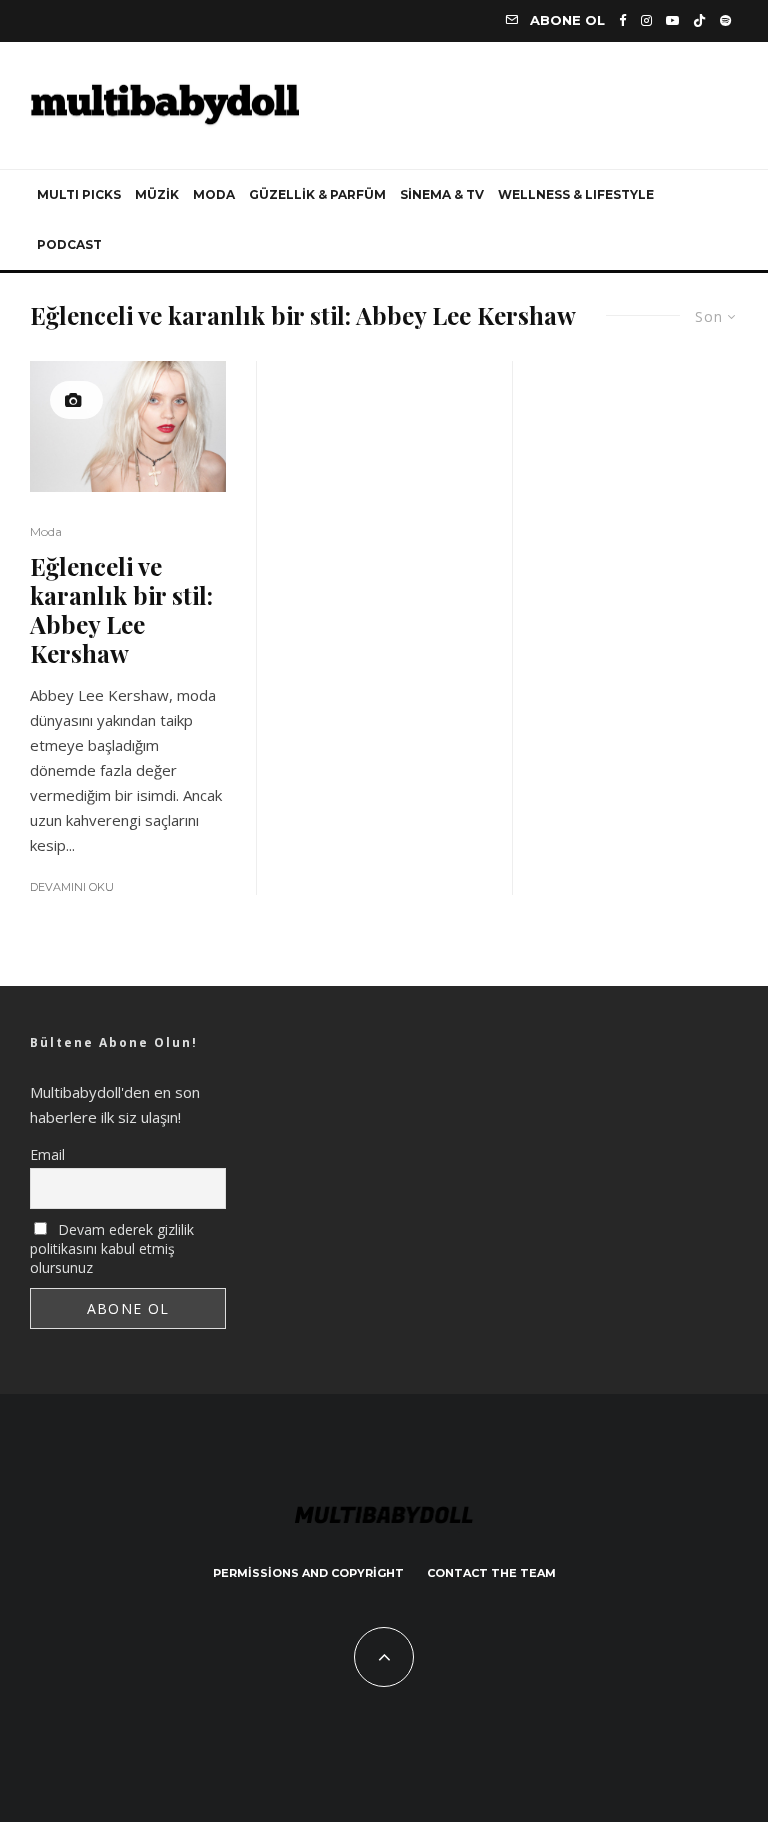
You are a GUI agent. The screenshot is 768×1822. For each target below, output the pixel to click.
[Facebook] (623, 20)
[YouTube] (672, 20)
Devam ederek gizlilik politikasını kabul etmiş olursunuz (112, 1248)
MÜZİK (157, 194)
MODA (214, 194)
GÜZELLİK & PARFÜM (317, 194)
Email (47, 1154)
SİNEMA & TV (442, 194)
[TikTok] (699, 20)
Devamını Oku (72, 887)
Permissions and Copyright (308, 1573)
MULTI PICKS (79, 194)
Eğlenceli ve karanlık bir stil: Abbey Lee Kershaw (121, 609)
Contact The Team (491, 1573)
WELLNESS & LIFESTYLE (576, 194)
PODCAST (69, 244)
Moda (46, 531)
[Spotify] (725, 20)
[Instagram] (646, 20)
